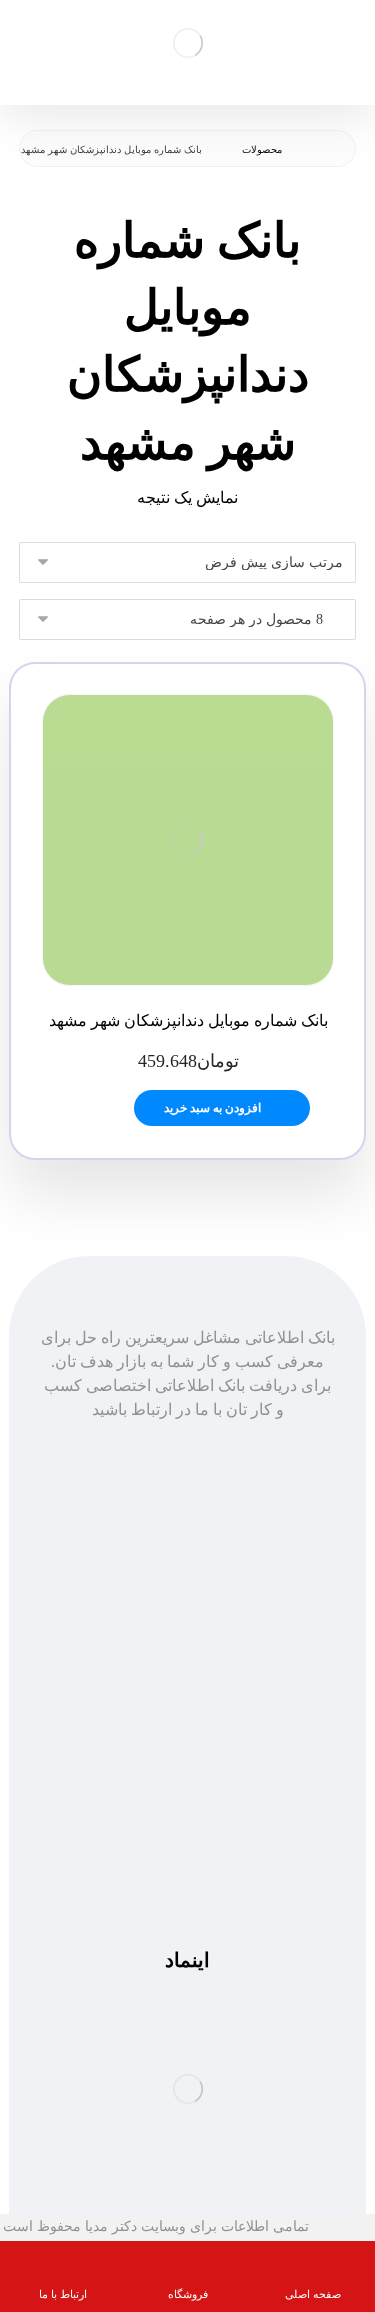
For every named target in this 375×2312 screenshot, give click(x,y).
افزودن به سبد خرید (212, 1108)
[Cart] (35, 40)
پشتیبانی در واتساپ (188, 1839)
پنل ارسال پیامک (188, 1629)
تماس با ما (187, 1653)
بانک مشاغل (187, 1605)
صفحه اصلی (187, 1581)
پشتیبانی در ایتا (188, 1863)
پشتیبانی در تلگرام (187, 1815)
